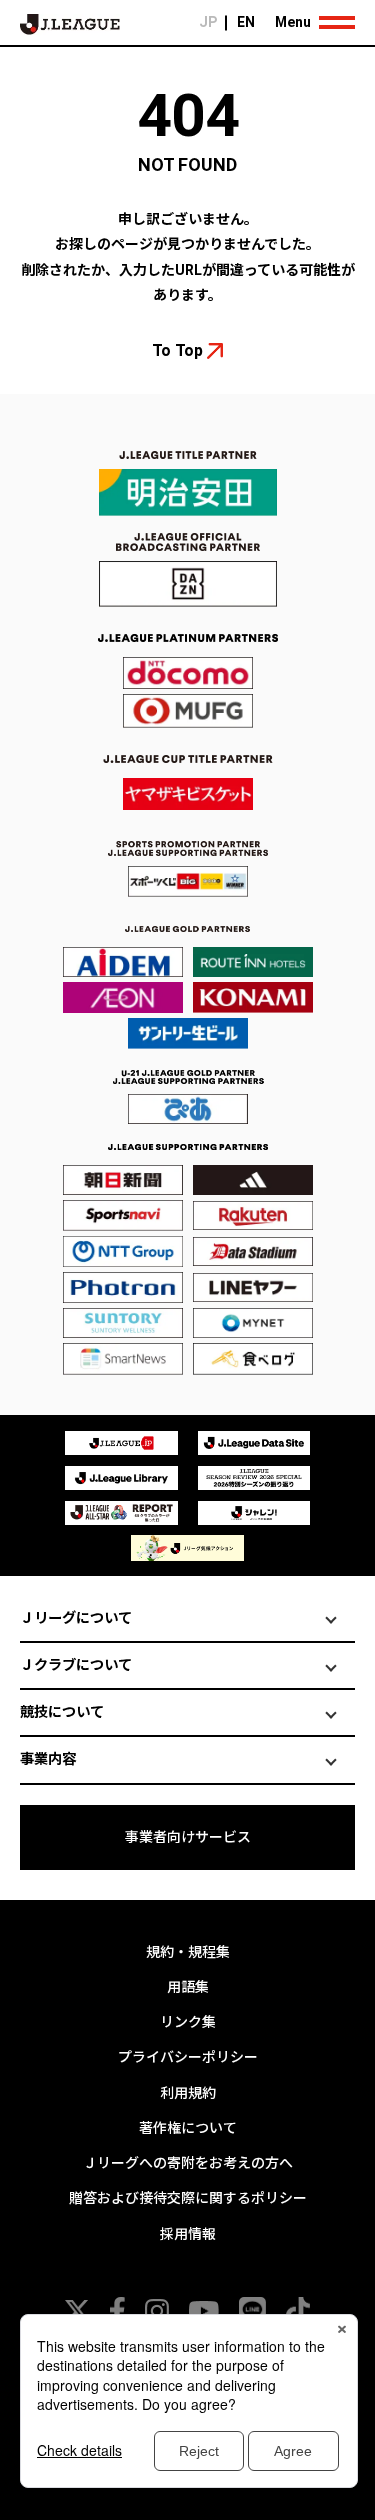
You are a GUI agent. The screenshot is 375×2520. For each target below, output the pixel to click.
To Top (177, 350)
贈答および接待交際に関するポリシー (188, 2198)
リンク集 (188, 2022)
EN (246, 22)
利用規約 (188, 2093)
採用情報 (188, 2234)
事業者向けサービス (188, 1837)
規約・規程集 (188, 1952)
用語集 (188, 1987)
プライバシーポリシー (188, 2057)
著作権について (188, 2128)
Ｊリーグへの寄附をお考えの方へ (188, 2163)
